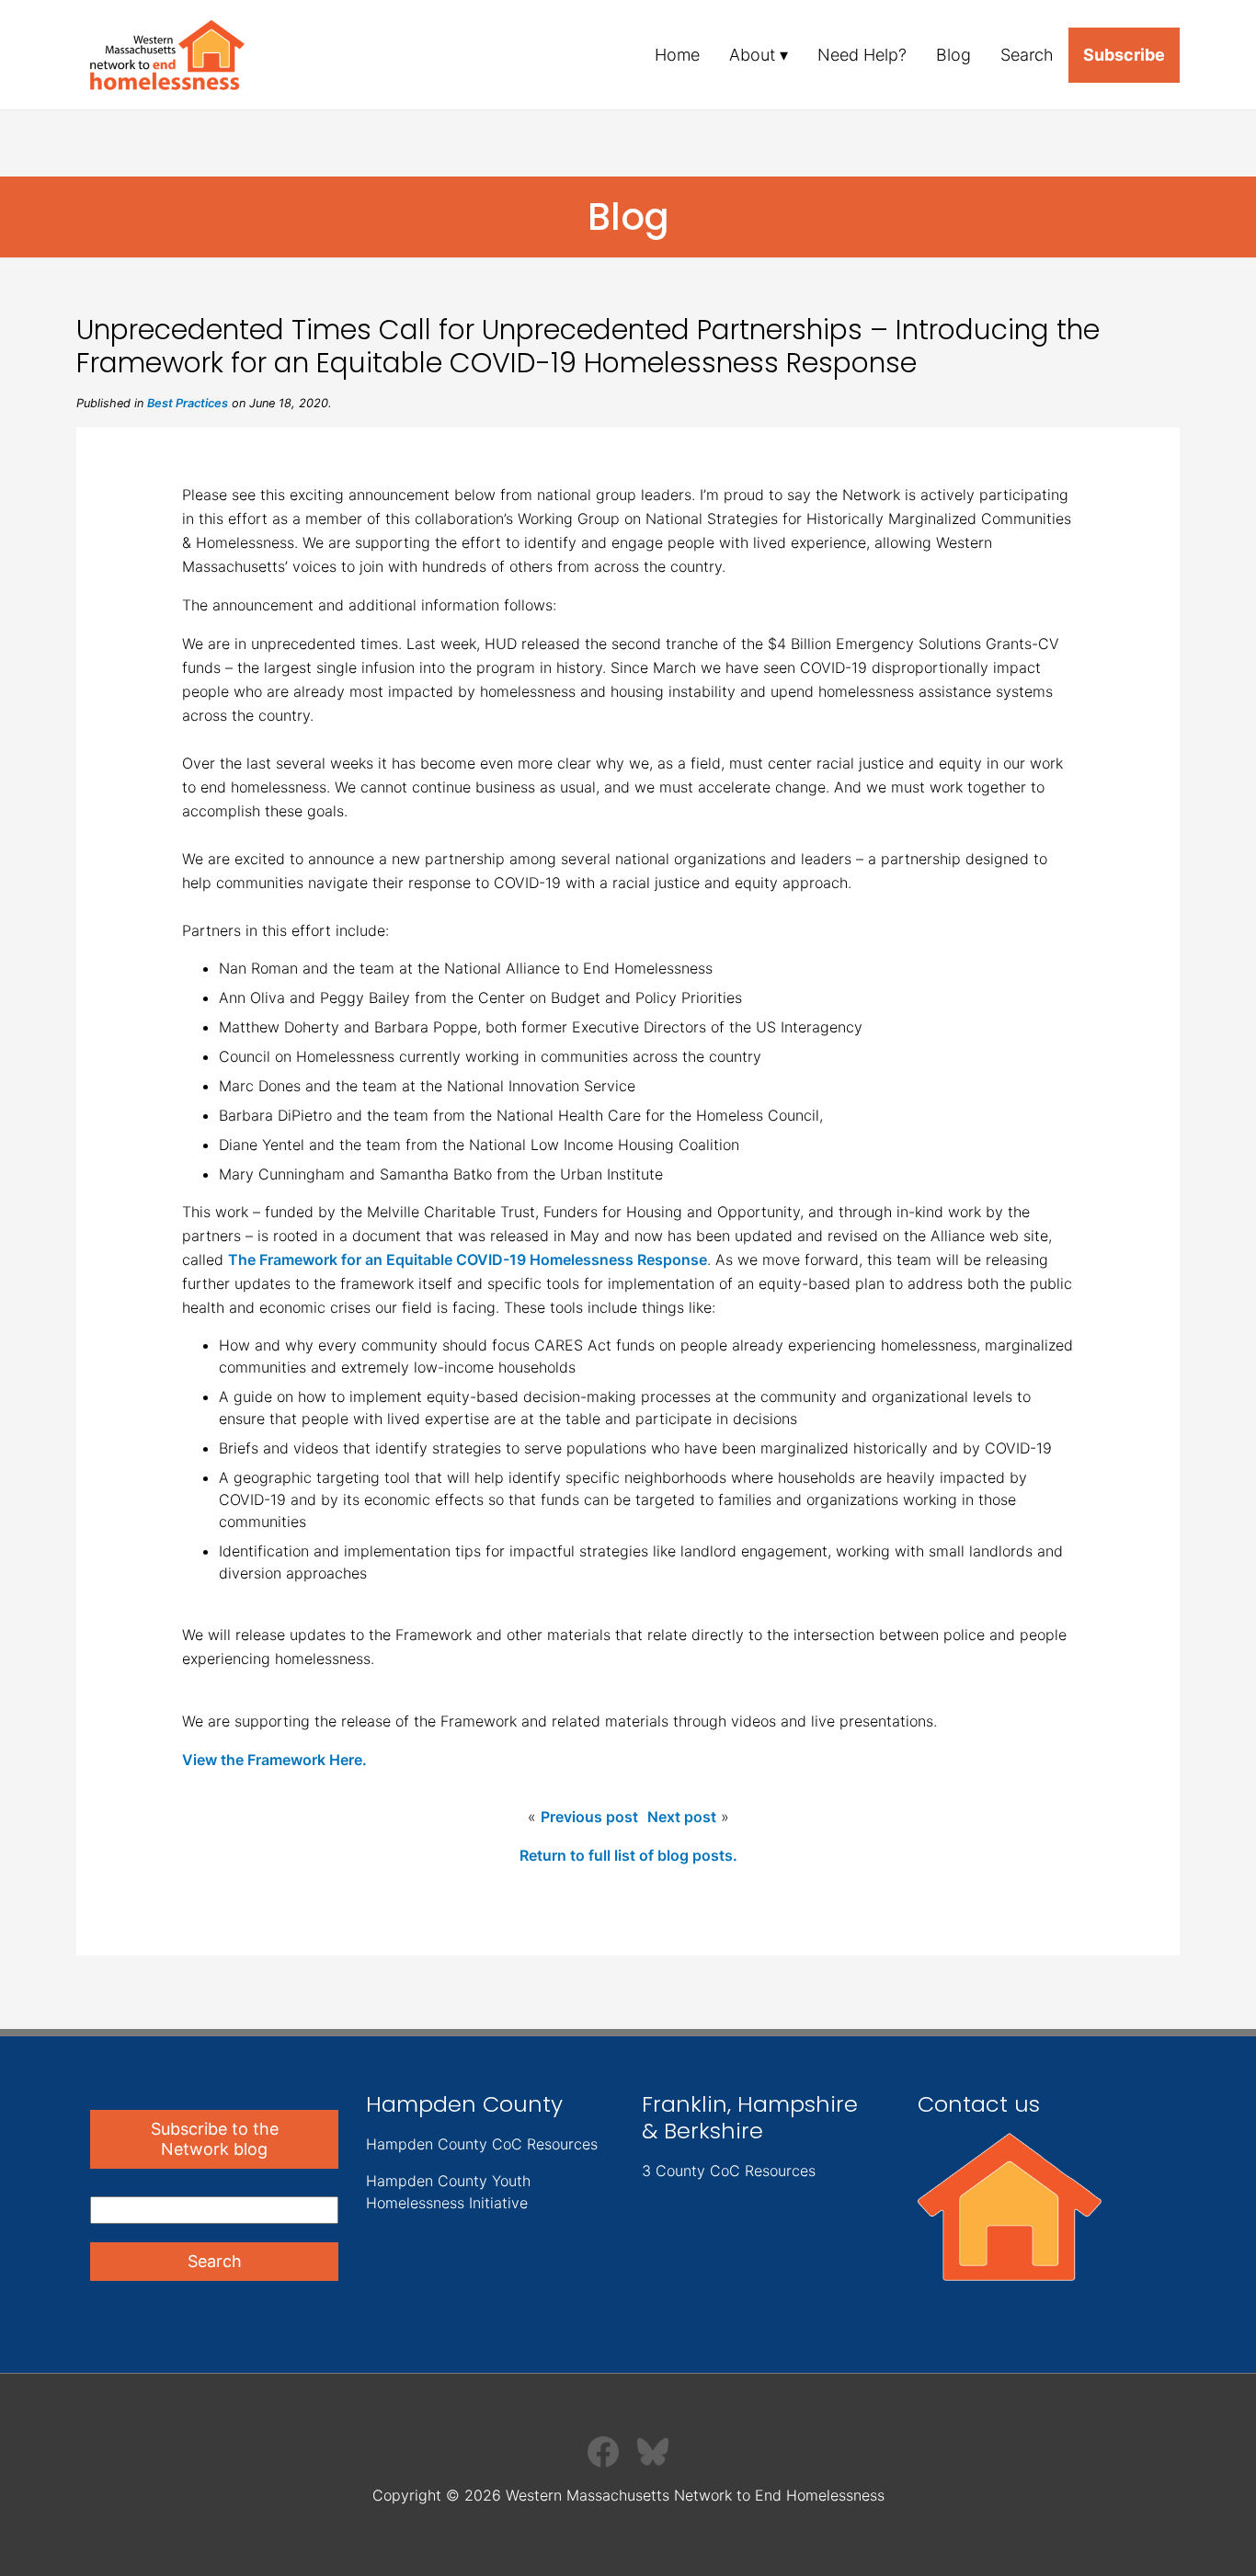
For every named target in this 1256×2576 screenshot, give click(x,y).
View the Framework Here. (274, 1760)
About (752, 55)
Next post (682, 1817)
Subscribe (1124, 55)
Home (677, 55)
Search (1027, 55)
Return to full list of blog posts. (628, 1855)
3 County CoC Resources (729, 2171)
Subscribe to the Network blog (215, 2139)
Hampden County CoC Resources (482, 2144)
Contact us (979, 2104)
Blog (953, 55)
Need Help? (862, 55)
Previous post (589, 1817)
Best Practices (188, 403)
